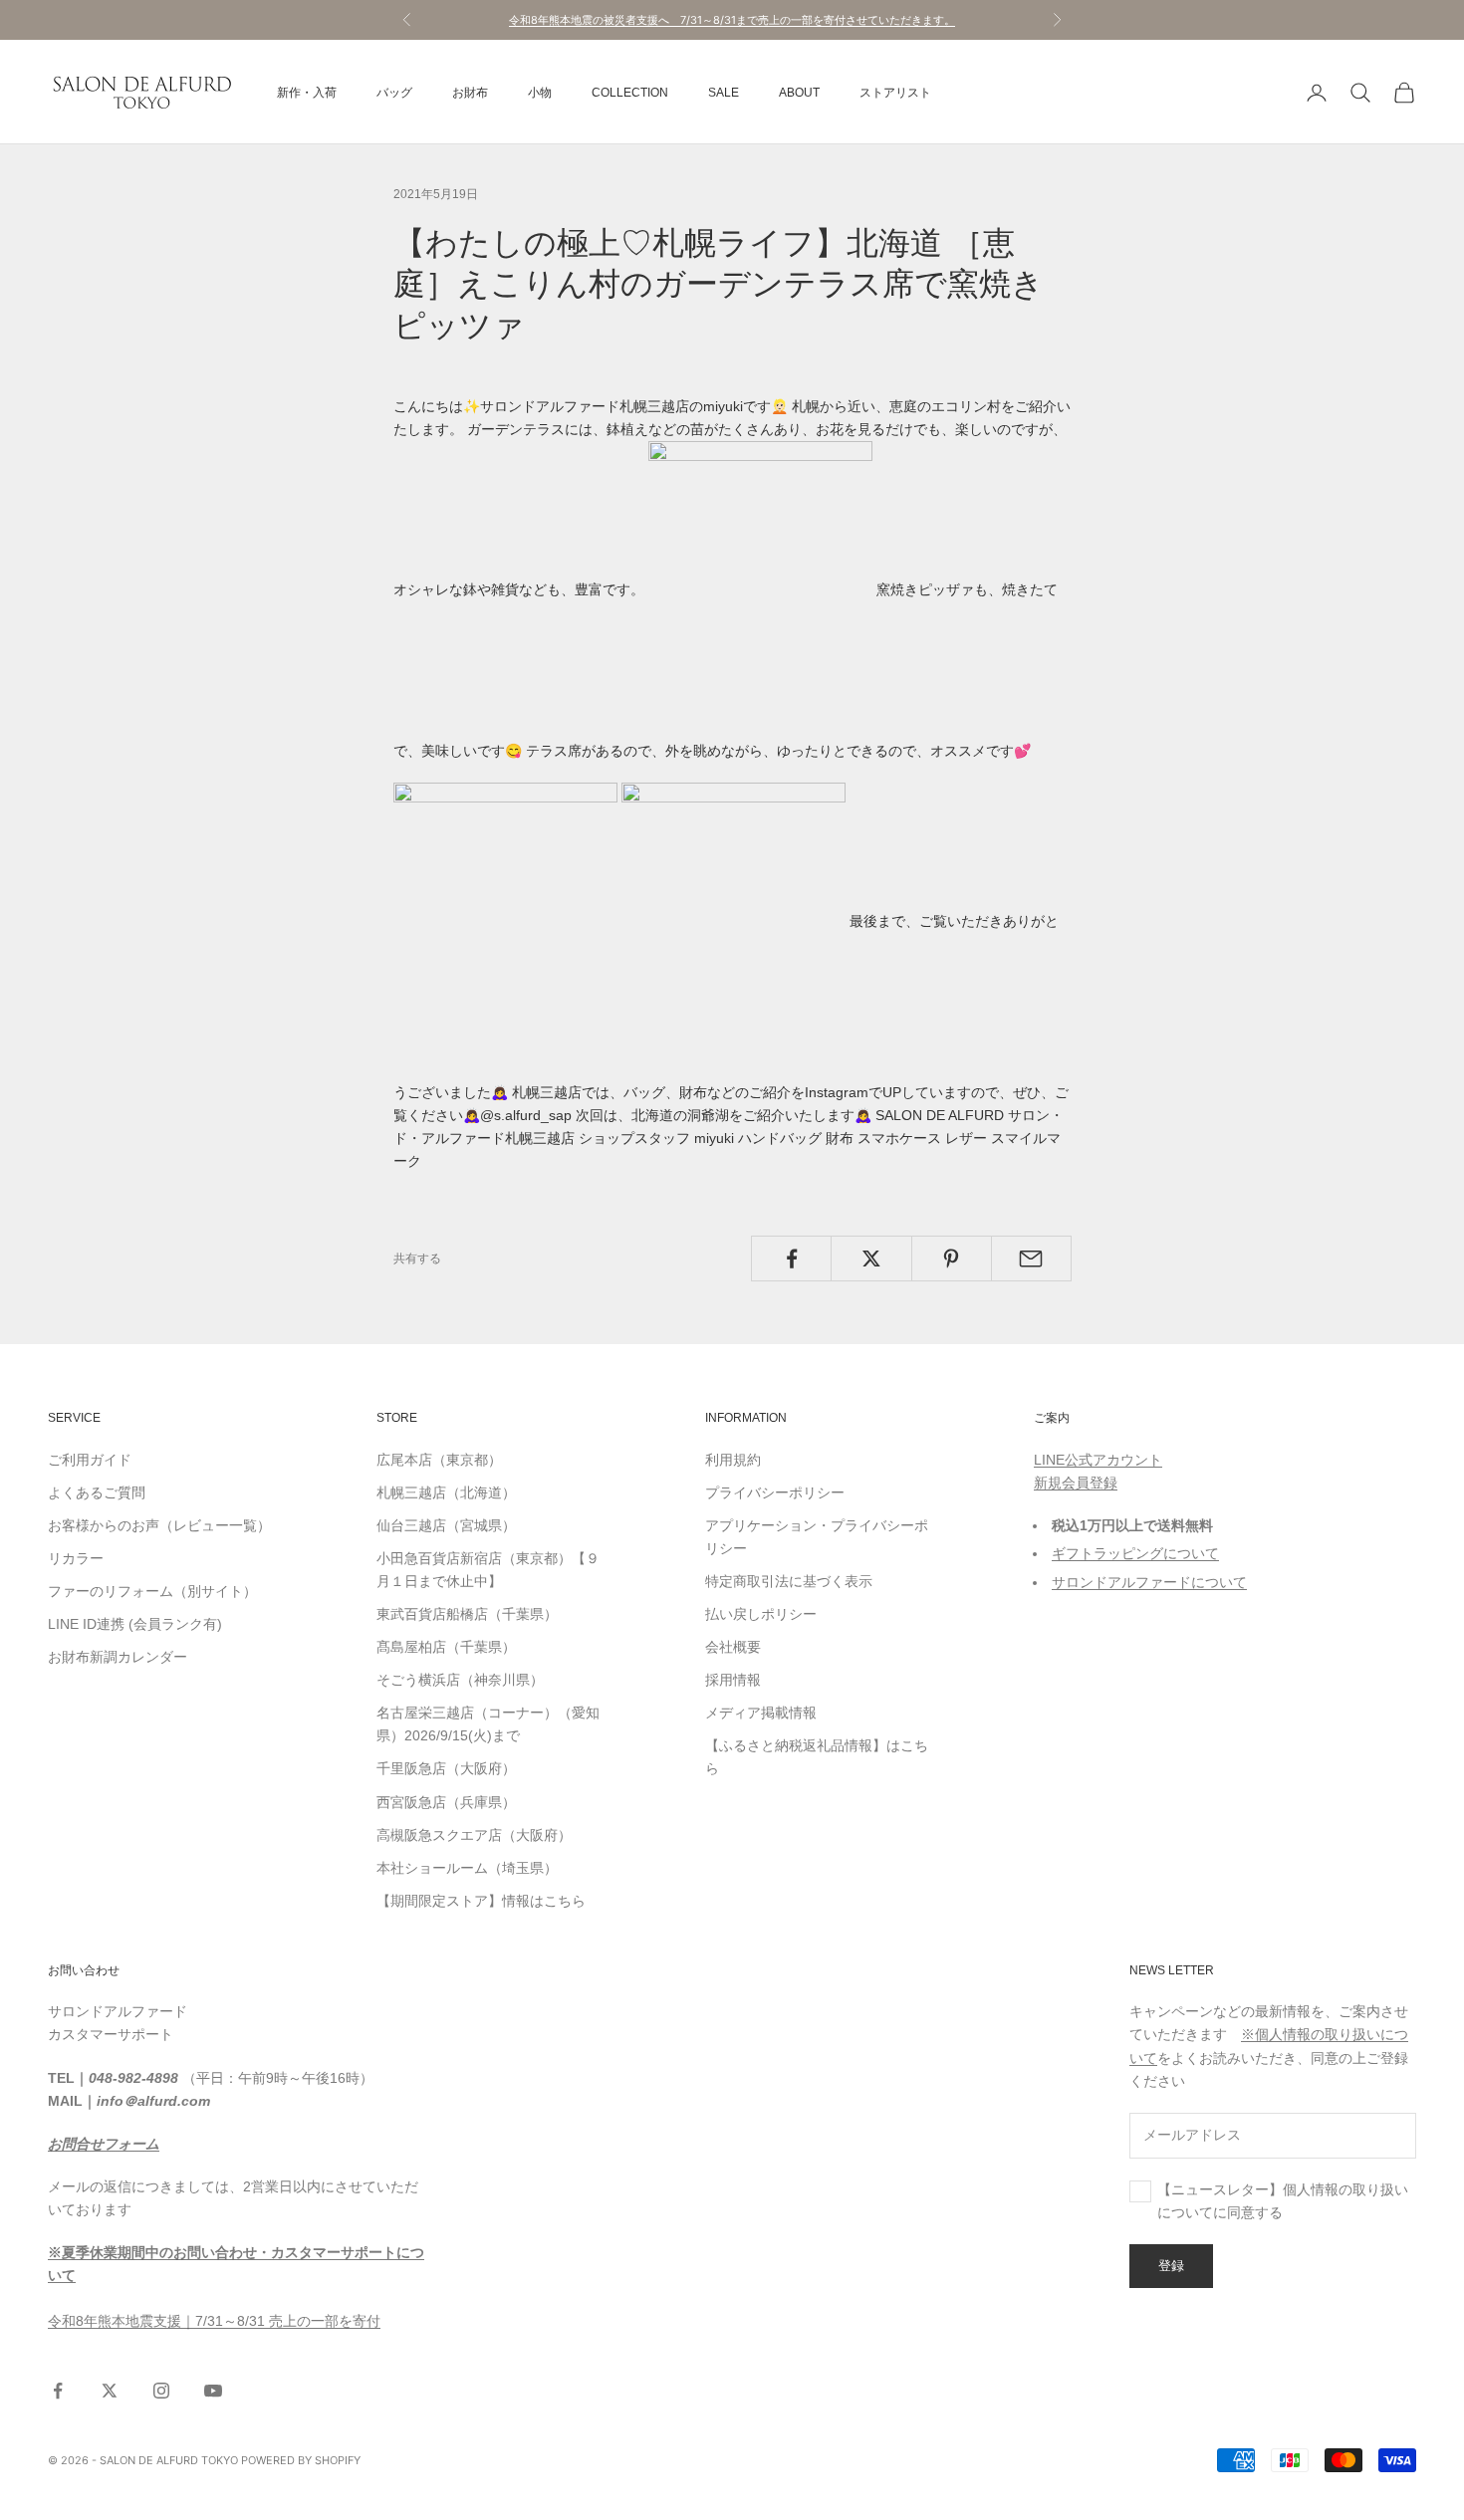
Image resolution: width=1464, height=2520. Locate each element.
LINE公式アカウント (1098, 1460)
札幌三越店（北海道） (446, 1492)
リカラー (76, 1558)
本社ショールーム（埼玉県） (467, 1868)
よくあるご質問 (97, 1492)
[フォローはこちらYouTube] (213, 2391)
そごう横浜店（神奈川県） (460, 1680)
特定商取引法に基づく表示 (789, 1581)
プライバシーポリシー (775, 1492)
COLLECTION (630, 93)
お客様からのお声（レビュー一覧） (159, 1525)
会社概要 (733, 1647)
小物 (540, 93)
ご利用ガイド (90, 1460)
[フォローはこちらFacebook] (58, 2391)
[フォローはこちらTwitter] (110, 2391)
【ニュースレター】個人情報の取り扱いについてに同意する (1283, 2201)
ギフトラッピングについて (1135, 1553)
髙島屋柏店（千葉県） (446, 1647)
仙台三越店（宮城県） (446, 1525)
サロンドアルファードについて (1149, 1582)
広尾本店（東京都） (439, 1460)
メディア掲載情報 (761, 1713)
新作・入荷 (307, 93)
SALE (724, 93)
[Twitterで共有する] (871, 1259)
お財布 (470, 93)
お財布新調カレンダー (118, 1657)
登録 (1171, 2265)
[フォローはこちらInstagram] (161, 2391)
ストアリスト (895, 93)
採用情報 (733, 1680)
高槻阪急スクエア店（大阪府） (474, 1835)
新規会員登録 (1076, 1483)
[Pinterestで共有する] (952, 1259)
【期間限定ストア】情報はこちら (481, 1901)
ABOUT (799, 93)
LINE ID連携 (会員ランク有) (135, 1624)
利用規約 (733, 1460)
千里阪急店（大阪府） (446, 1768)
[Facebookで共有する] (791, 1259)
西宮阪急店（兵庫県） (446, 1802)
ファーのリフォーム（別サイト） (152, 1591)
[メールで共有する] (1031, 1259)
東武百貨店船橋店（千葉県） (467, 1614)
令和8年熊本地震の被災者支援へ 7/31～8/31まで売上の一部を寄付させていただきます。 (732, 20)
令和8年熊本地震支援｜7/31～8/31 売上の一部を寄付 (214, 2321)
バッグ (394, 93)
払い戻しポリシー (761, 1614)
